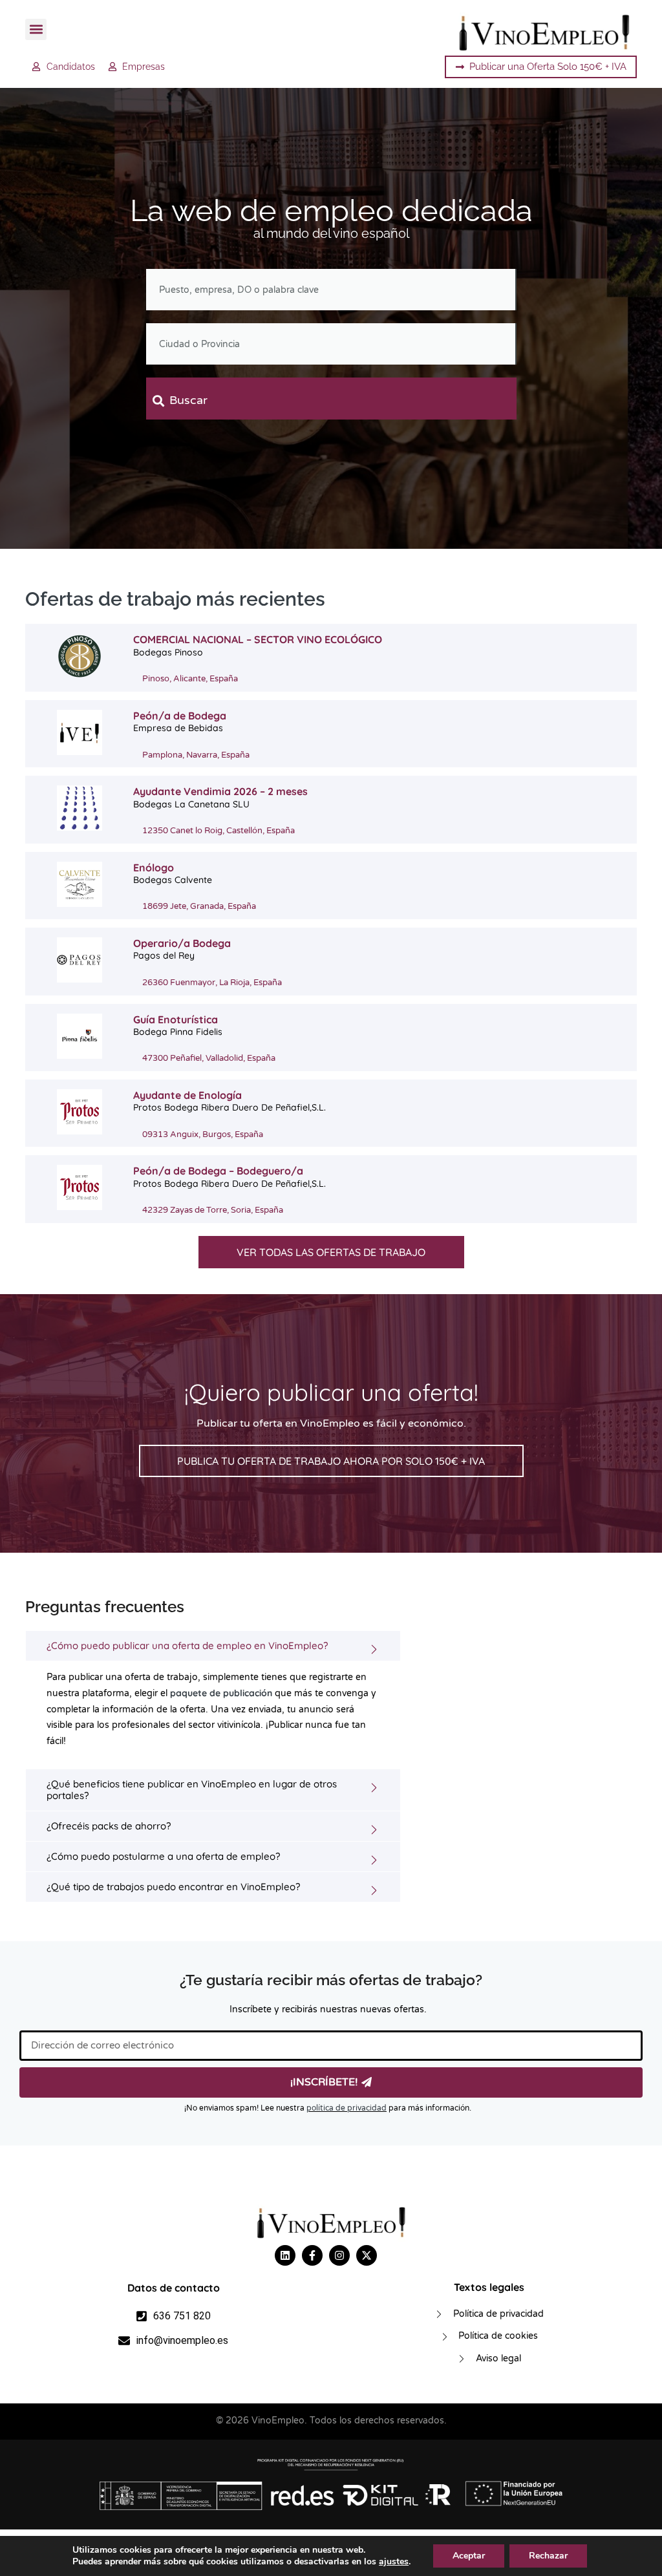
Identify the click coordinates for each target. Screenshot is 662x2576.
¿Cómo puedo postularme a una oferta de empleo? (163, 1856)
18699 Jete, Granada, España (199, 906)
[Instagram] (339, 2255)
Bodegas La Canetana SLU (191, 804)
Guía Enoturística (176, 1019)
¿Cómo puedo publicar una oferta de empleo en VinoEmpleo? (187, 1645)
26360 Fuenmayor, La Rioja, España (212, 983)
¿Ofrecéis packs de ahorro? (109, 1826)
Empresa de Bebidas (178, 728)
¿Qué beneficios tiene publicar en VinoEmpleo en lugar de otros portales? (192, 1790)
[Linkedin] (285, 2255)
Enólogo (154, 868)
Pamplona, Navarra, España (196, 755)
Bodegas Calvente (173, 880)
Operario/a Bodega (182, 943)
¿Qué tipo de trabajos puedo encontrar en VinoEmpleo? (173, 1887)
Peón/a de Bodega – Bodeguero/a (218, 1171)
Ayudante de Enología (187, 1095)
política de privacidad (347, 2108)
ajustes (394, 2562)
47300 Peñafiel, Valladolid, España (209, 1058)
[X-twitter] (367, 2255)
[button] (36, 29)
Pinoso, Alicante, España (190, 679)
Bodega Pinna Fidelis (178, 1032)
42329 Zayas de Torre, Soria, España (213, 1210)
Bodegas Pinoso (168, 652)
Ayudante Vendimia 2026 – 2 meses (220, 791)
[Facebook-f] (312, 2255)
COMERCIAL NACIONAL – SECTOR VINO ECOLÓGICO (258, 639)
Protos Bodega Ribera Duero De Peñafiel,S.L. (230, 1107)
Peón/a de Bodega (180, 716)
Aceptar (469, 2556)
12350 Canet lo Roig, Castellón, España (219, 831)
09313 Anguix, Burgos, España (203, 1134)
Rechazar (548, 2556)
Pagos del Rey (164, 955)
